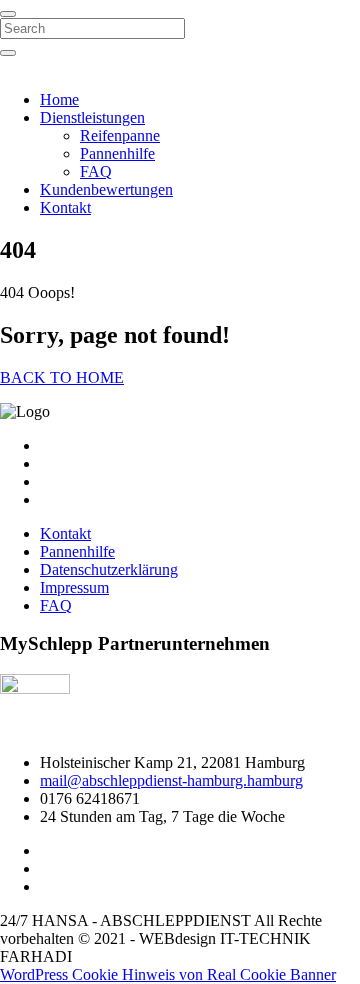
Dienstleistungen (92, 117)
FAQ (96, 171)
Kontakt (65, 207)
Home (59, 99)
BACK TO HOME (62, 377)
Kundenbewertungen (106, 189)
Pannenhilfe (117, 153)
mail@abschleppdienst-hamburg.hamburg (171, 780)
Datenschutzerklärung (109, 569)
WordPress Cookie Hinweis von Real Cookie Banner (168, 974)
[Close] (8, 14)
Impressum (74, 587)
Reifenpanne (120, 135)
